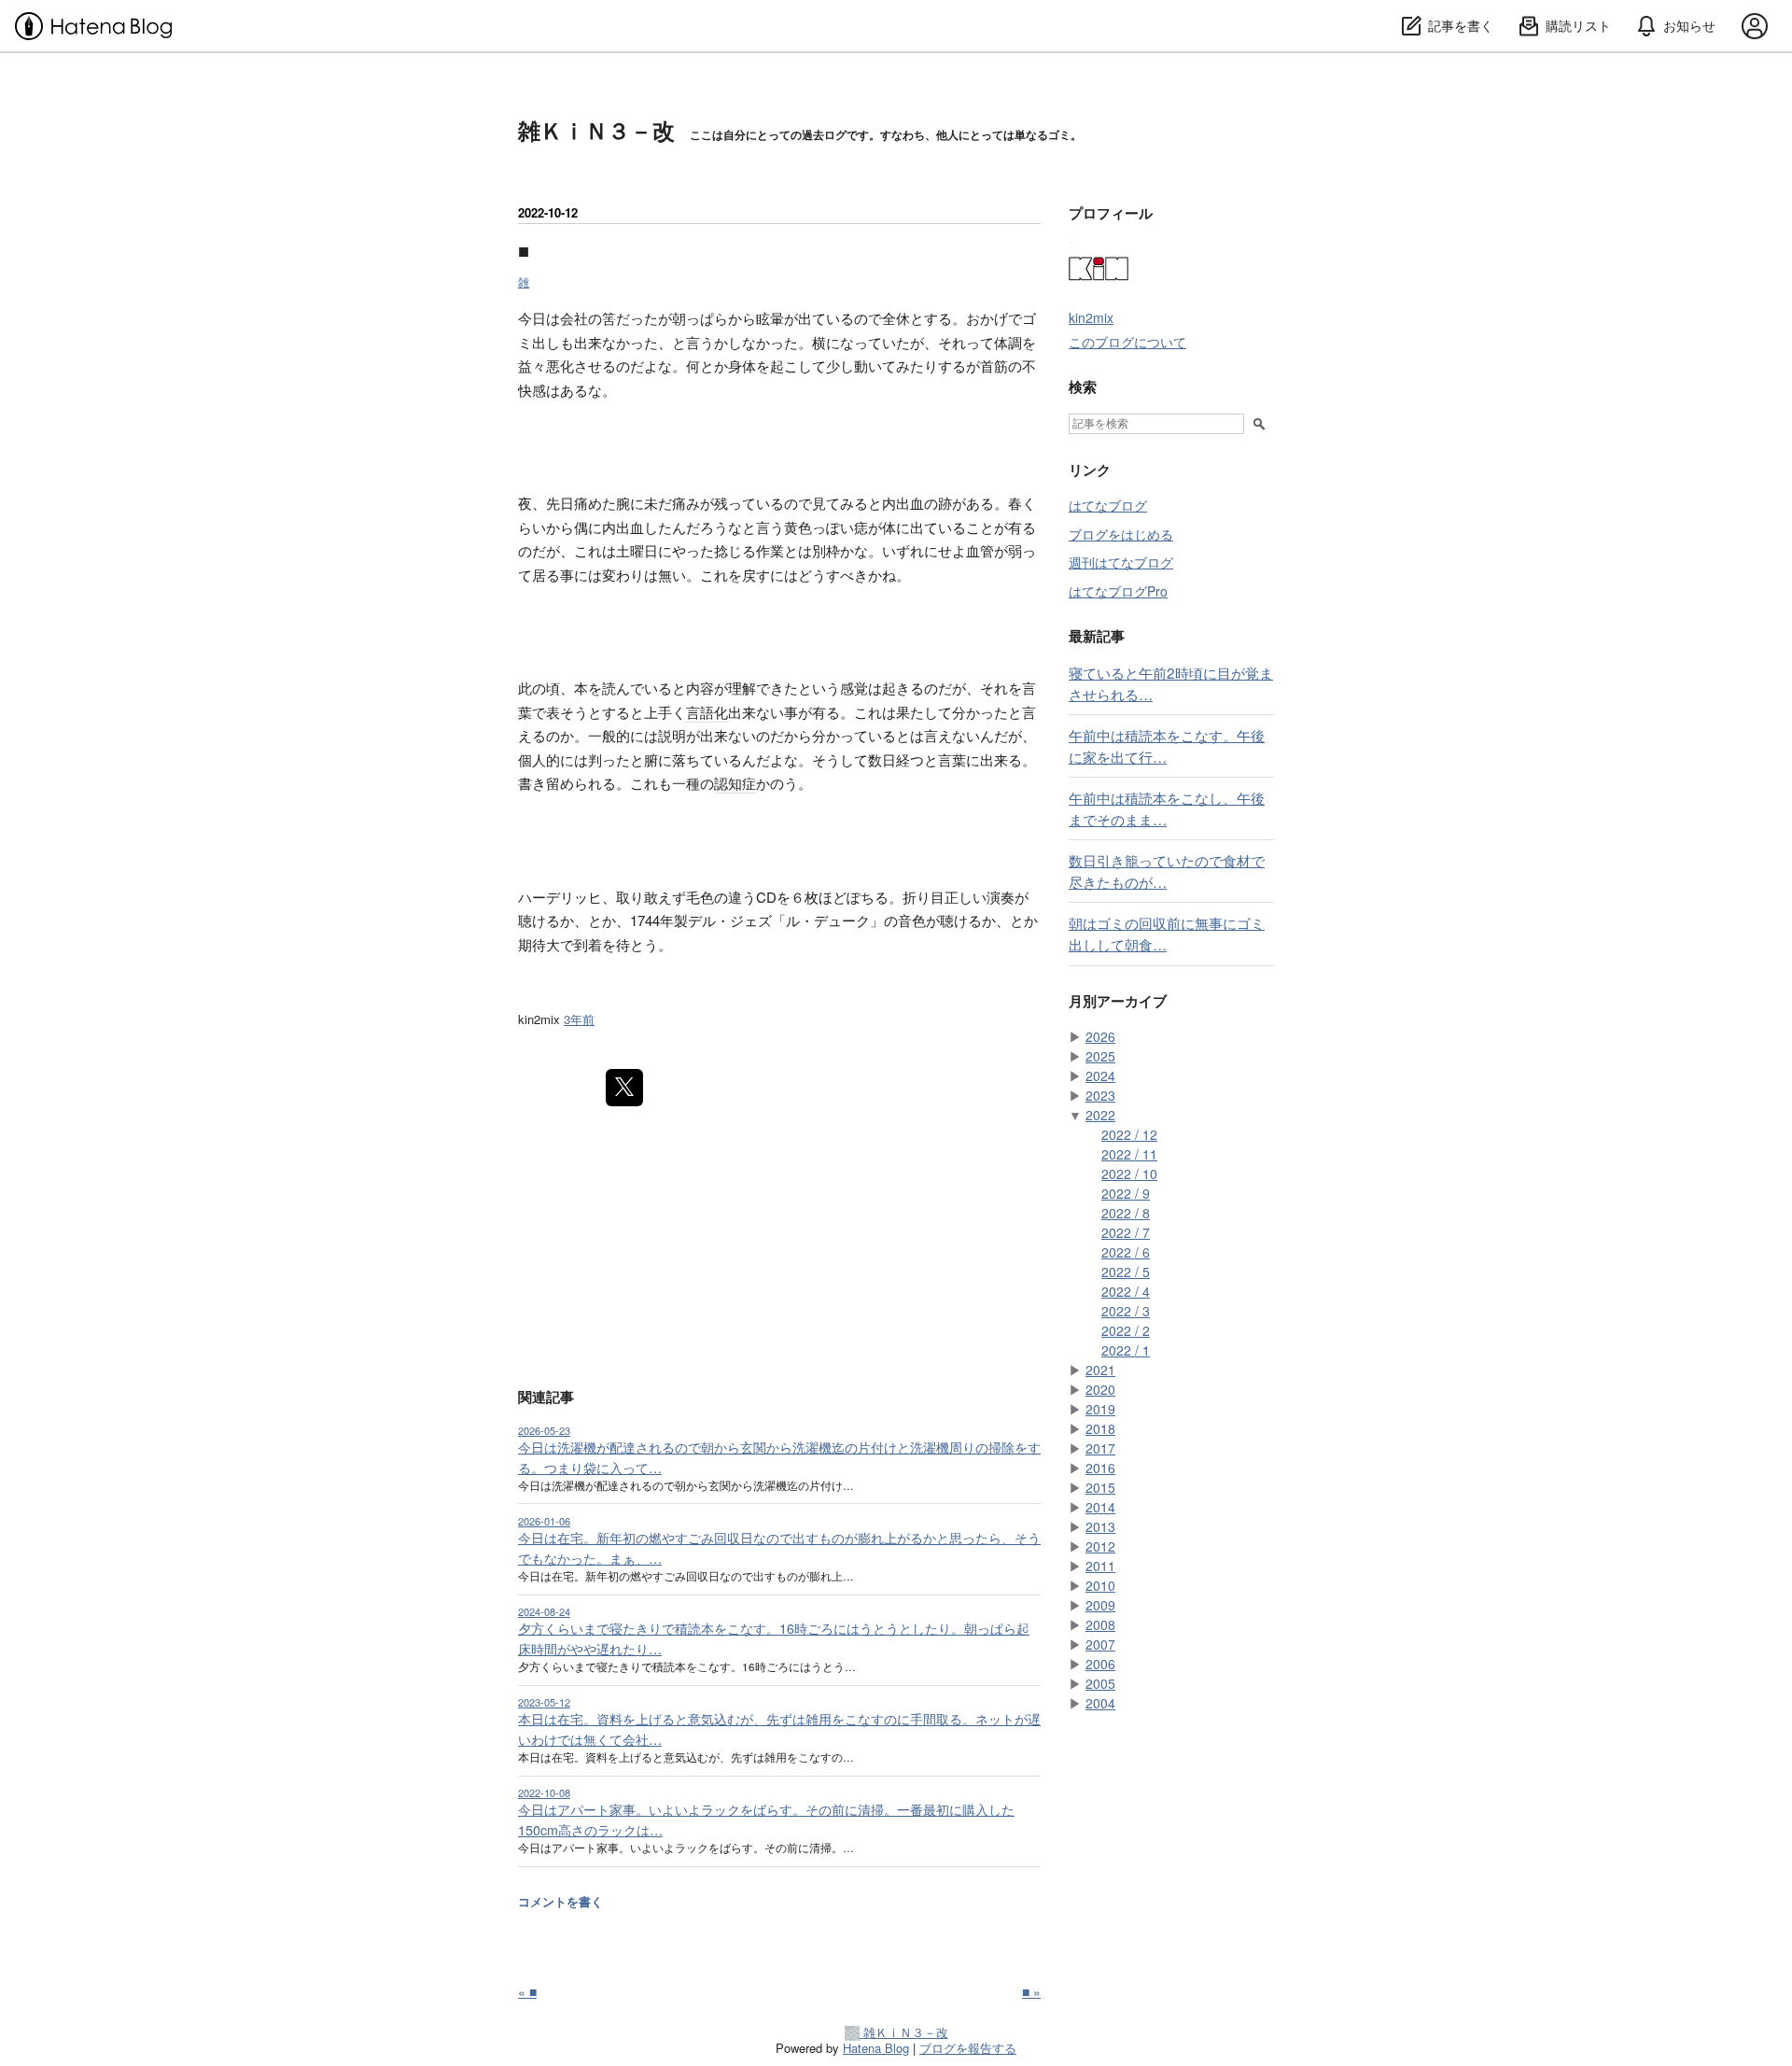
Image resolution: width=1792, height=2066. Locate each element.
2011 (1100, 1566)
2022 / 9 (1126, 1193)
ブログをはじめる (1121, 534)
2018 (1100, 1428)
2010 (1100, 1585)
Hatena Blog (876, 2048)
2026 (1100, 1036)
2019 (1100, 1409)
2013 (1100, 1526)
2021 (1100, 1370)
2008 (1100, 1624)
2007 (1100, 1644)
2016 (1100, 1468)
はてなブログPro (1118, 591)
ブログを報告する (968, 2048)
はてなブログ (1108, 505)
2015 (1100, 1487)
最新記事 (1097, 636)
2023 (1100, 1095)
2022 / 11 (1129, 1154)
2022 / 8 (1126, 1213)
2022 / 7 (1126, 1232)
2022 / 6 (1126, 1252)
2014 (1100, 1507)
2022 (1100, 1115)
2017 (1100, 1448)
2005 (1100, 1683)
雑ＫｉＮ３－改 (596, 130)
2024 (1100, 1075)
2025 (1100, 1056)
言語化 (707, 712)
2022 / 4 (1126, 1291)
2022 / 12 (1129, 1134)
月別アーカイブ (1118, 1001)
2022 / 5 (1126, 1272)
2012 (1100, 1546)
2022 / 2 (1126, 1330)
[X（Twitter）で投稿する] (624, 1088)
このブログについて (1127, 342)
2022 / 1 (1126, 1350)
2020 (1100, 1389)
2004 (1100, 1703)
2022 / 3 (1126, 1311)
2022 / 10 (1129, 1174)
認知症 (735, 783)
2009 (1100, 1605)
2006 (1100, 1664)
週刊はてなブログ (1121, 562)
